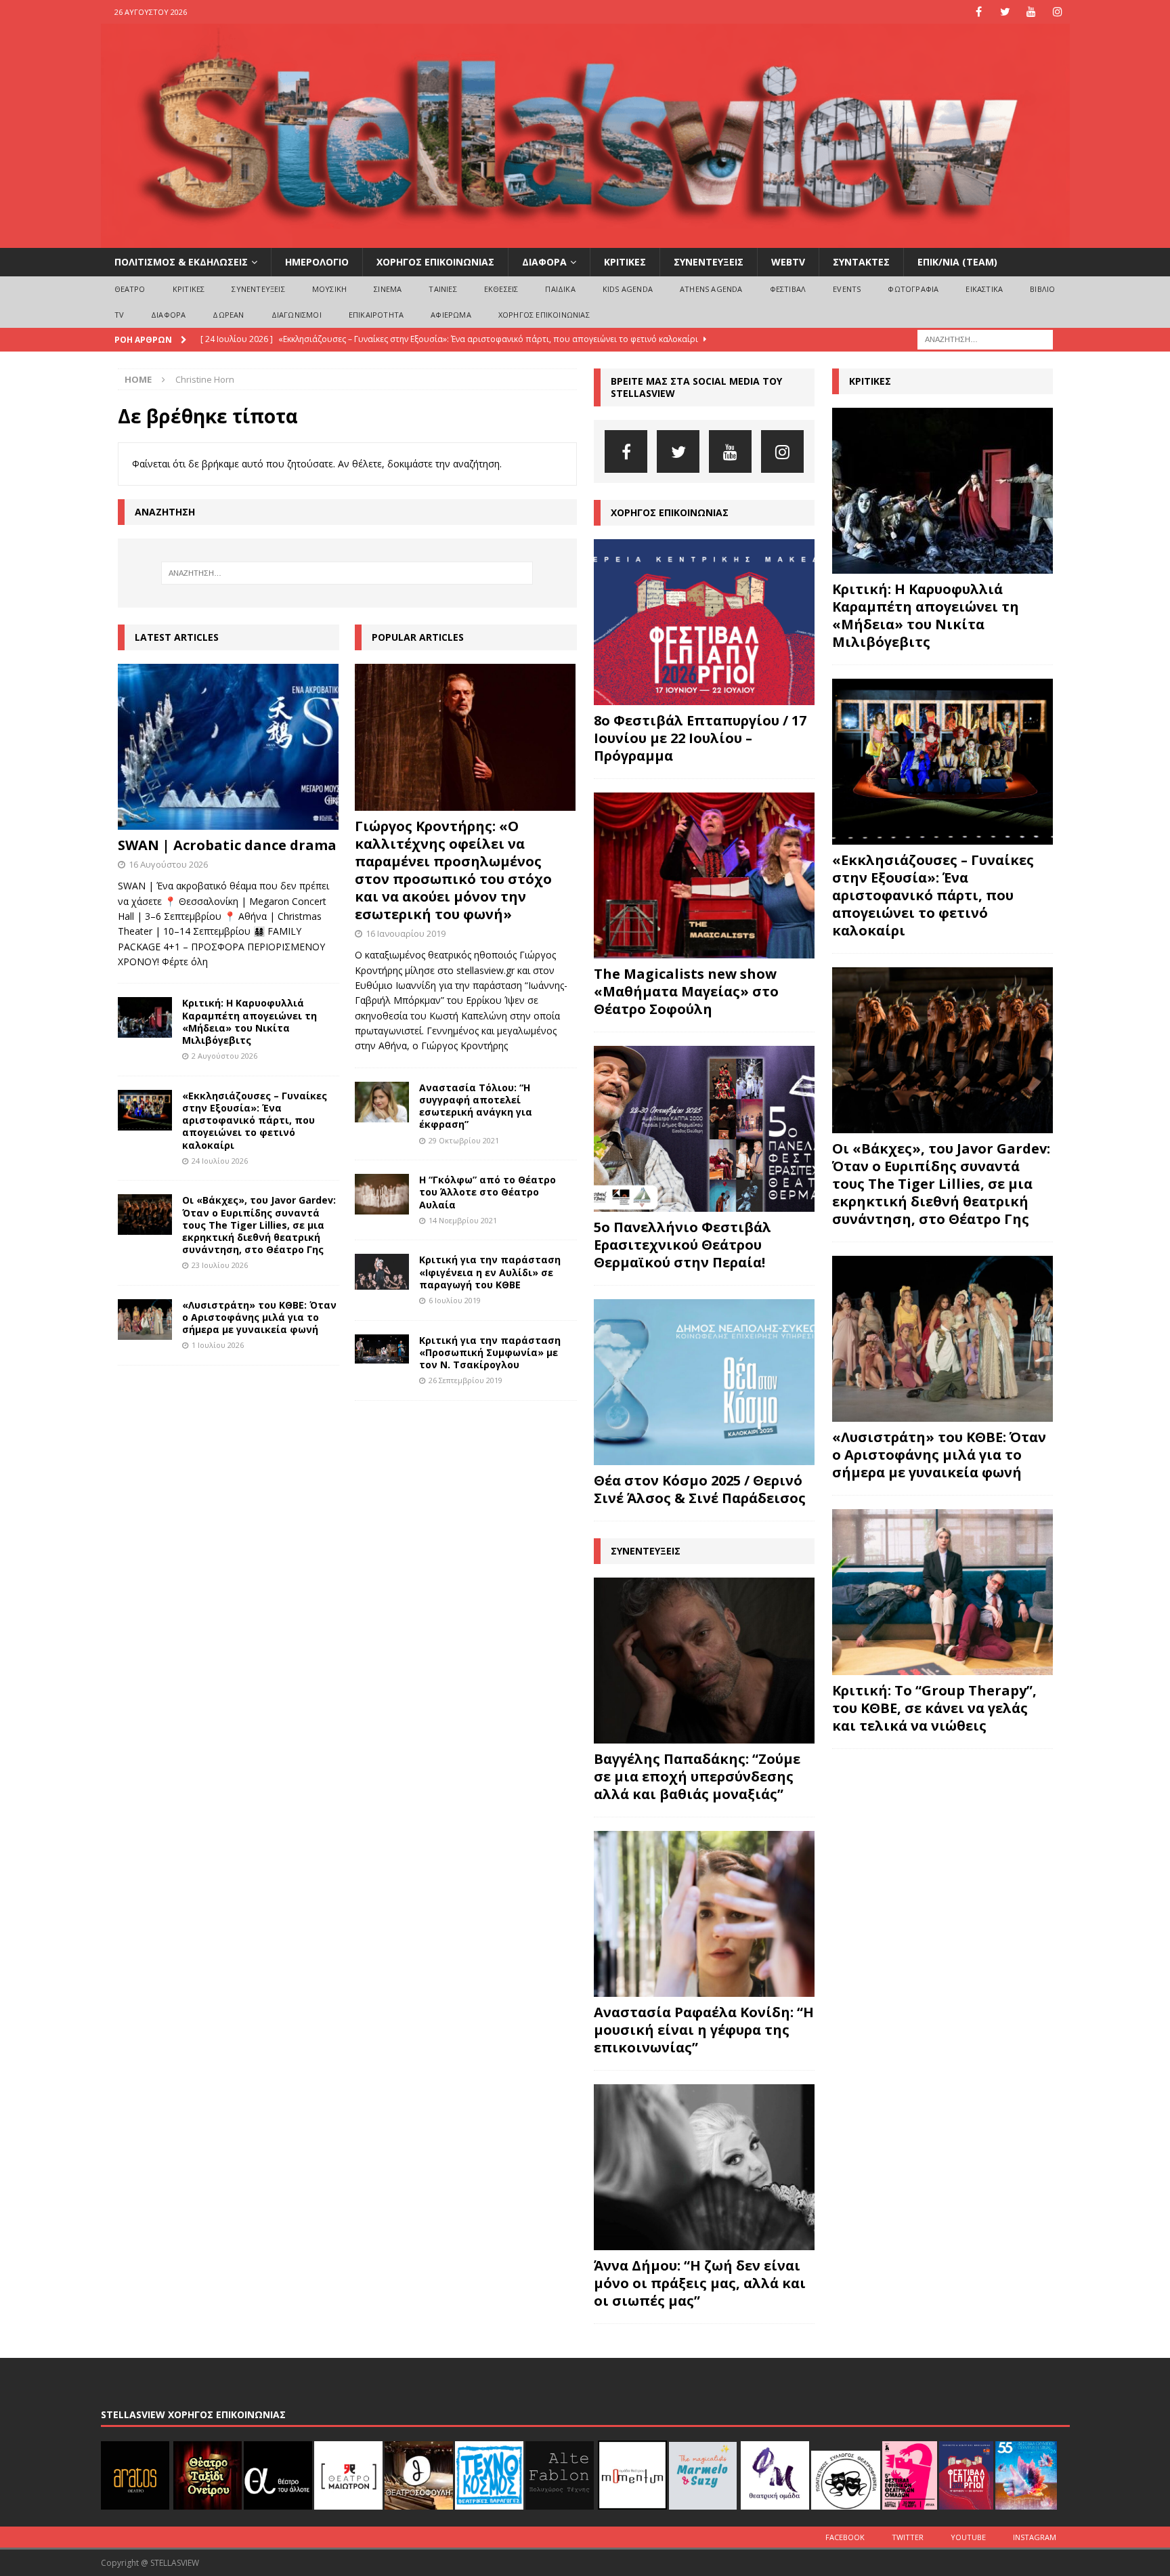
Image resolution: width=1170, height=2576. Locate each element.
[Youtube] (1032, 12)
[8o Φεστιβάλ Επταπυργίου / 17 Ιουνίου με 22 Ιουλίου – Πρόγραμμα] (704, 622)
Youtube (968, 2537)
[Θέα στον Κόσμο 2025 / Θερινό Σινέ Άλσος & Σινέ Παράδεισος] (704, 1382)
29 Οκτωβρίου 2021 (464, 1140)
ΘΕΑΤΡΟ (130, 289)
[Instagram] (1058, 12)
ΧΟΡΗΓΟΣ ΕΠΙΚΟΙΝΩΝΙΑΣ (435, 262)
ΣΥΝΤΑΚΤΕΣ (861, 262)
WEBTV (788, 262)
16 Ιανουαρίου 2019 (406, 933)
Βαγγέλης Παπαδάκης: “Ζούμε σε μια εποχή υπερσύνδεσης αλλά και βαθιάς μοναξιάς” (697, 1776)
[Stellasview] (585, 240)
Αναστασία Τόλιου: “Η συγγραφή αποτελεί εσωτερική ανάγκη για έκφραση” (476, 1106)
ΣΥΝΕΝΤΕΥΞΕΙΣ (709, 262)
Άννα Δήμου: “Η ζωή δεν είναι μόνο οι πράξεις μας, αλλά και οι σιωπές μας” (700, 2283)
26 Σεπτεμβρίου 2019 (465, 1380)
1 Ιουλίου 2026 (218, 1345)
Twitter (908, 2537)
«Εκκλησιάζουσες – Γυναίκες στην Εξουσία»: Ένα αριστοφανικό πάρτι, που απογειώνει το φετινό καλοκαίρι (255, 1120)
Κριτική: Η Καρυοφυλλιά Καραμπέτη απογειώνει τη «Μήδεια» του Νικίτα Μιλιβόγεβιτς (250, 1021)
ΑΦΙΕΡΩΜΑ (451, 315)
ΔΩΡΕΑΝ (228, 315)
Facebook (845, 2537)
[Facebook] (979, 12)
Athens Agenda (711, 289)
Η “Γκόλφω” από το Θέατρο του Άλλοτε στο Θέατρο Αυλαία (487, 1192)
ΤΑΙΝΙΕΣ (442, 289)
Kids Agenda (628, 289)
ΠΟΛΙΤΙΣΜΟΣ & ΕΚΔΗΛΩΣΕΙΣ (181, 262)
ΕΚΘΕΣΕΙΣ (501, 289)
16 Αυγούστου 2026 (168, 864)
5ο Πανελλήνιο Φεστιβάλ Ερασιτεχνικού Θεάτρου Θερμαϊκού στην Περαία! (682, 1245)
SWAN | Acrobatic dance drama (227, 845)
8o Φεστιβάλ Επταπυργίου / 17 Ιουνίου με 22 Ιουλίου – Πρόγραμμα (700, 738)
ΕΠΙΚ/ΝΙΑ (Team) (957, 262)
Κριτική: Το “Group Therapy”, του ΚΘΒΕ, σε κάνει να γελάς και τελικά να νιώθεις (934, 1708)
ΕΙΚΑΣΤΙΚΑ (984, 289)
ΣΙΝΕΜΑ (388, 289)
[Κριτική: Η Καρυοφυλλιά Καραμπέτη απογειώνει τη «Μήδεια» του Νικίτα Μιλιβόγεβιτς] (145, 1017)
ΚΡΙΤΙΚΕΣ (625, 262)
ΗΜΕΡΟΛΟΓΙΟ (317, 262)
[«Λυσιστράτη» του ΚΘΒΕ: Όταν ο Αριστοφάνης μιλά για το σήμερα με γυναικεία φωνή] (145, 1319)
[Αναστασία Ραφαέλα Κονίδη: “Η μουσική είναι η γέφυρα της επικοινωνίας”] (704, 1914)
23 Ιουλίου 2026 (220, 1265)
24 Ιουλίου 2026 (220, 1161)
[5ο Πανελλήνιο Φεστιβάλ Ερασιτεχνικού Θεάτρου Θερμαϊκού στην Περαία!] (704, 1129)
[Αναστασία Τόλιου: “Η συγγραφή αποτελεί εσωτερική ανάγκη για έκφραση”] (382, 1102)
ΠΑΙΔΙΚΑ (560, 289)
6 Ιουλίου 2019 (455, 1300)
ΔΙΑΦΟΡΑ (544, 262)
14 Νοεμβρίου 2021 (463, 1220)
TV (119, 315)
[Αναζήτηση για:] (985, 338)
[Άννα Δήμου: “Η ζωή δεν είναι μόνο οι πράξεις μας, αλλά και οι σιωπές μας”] (704, 2167)
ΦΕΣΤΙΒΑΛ (788, 289)
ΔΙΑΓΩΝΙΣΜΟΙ (297, 315)
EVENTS (847, 289)
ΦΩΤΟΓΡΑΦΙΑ (913, 289)
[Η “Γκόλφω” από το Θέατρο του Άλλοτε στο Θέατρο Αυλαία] (382, 1194)
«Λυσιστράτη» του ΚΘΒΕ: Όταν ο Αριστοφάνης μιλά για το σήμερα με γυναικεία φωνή (259, 1317)
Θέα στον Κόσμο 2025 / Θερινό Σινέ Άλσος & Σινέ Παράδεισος (700, 1489)
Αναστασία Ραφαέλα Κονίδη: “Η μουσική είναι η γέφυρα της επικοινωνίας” (704, 2030)
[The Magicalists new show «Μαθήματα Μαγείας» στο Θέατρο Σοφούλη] (704, 875)
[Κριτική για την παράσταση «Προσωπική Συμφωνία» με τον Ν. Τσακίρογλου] (382, 1349)
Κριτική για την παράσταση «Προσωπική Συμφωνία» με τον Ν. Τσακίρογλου (490, 1352)
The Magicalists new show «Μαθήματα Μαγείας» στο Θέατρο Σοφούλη (686, 991)
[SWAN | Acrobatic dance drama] (229, 747)
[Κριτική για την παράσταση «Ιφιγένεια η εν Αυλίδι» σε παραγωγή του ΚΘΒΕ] (382, 1272)
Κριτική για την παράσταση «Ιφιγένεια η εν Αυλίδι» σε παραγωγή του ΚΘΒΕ (490, 1272)
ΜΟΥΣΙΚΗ (329, 289)
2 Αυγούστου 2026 (224, 1056)
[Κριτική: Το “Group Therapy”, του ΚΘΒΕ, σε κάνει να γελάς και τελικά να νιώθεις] (942, 1592)
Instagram (1035, 2537)
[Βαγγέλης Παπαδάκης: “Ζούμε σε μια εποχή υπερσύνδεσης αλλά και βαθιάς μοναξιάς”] (704, 1661)
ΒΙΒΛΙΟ (1042, 289)
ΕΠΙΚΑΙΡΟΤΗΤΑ (376, 315)
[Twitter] (1005, 12)
